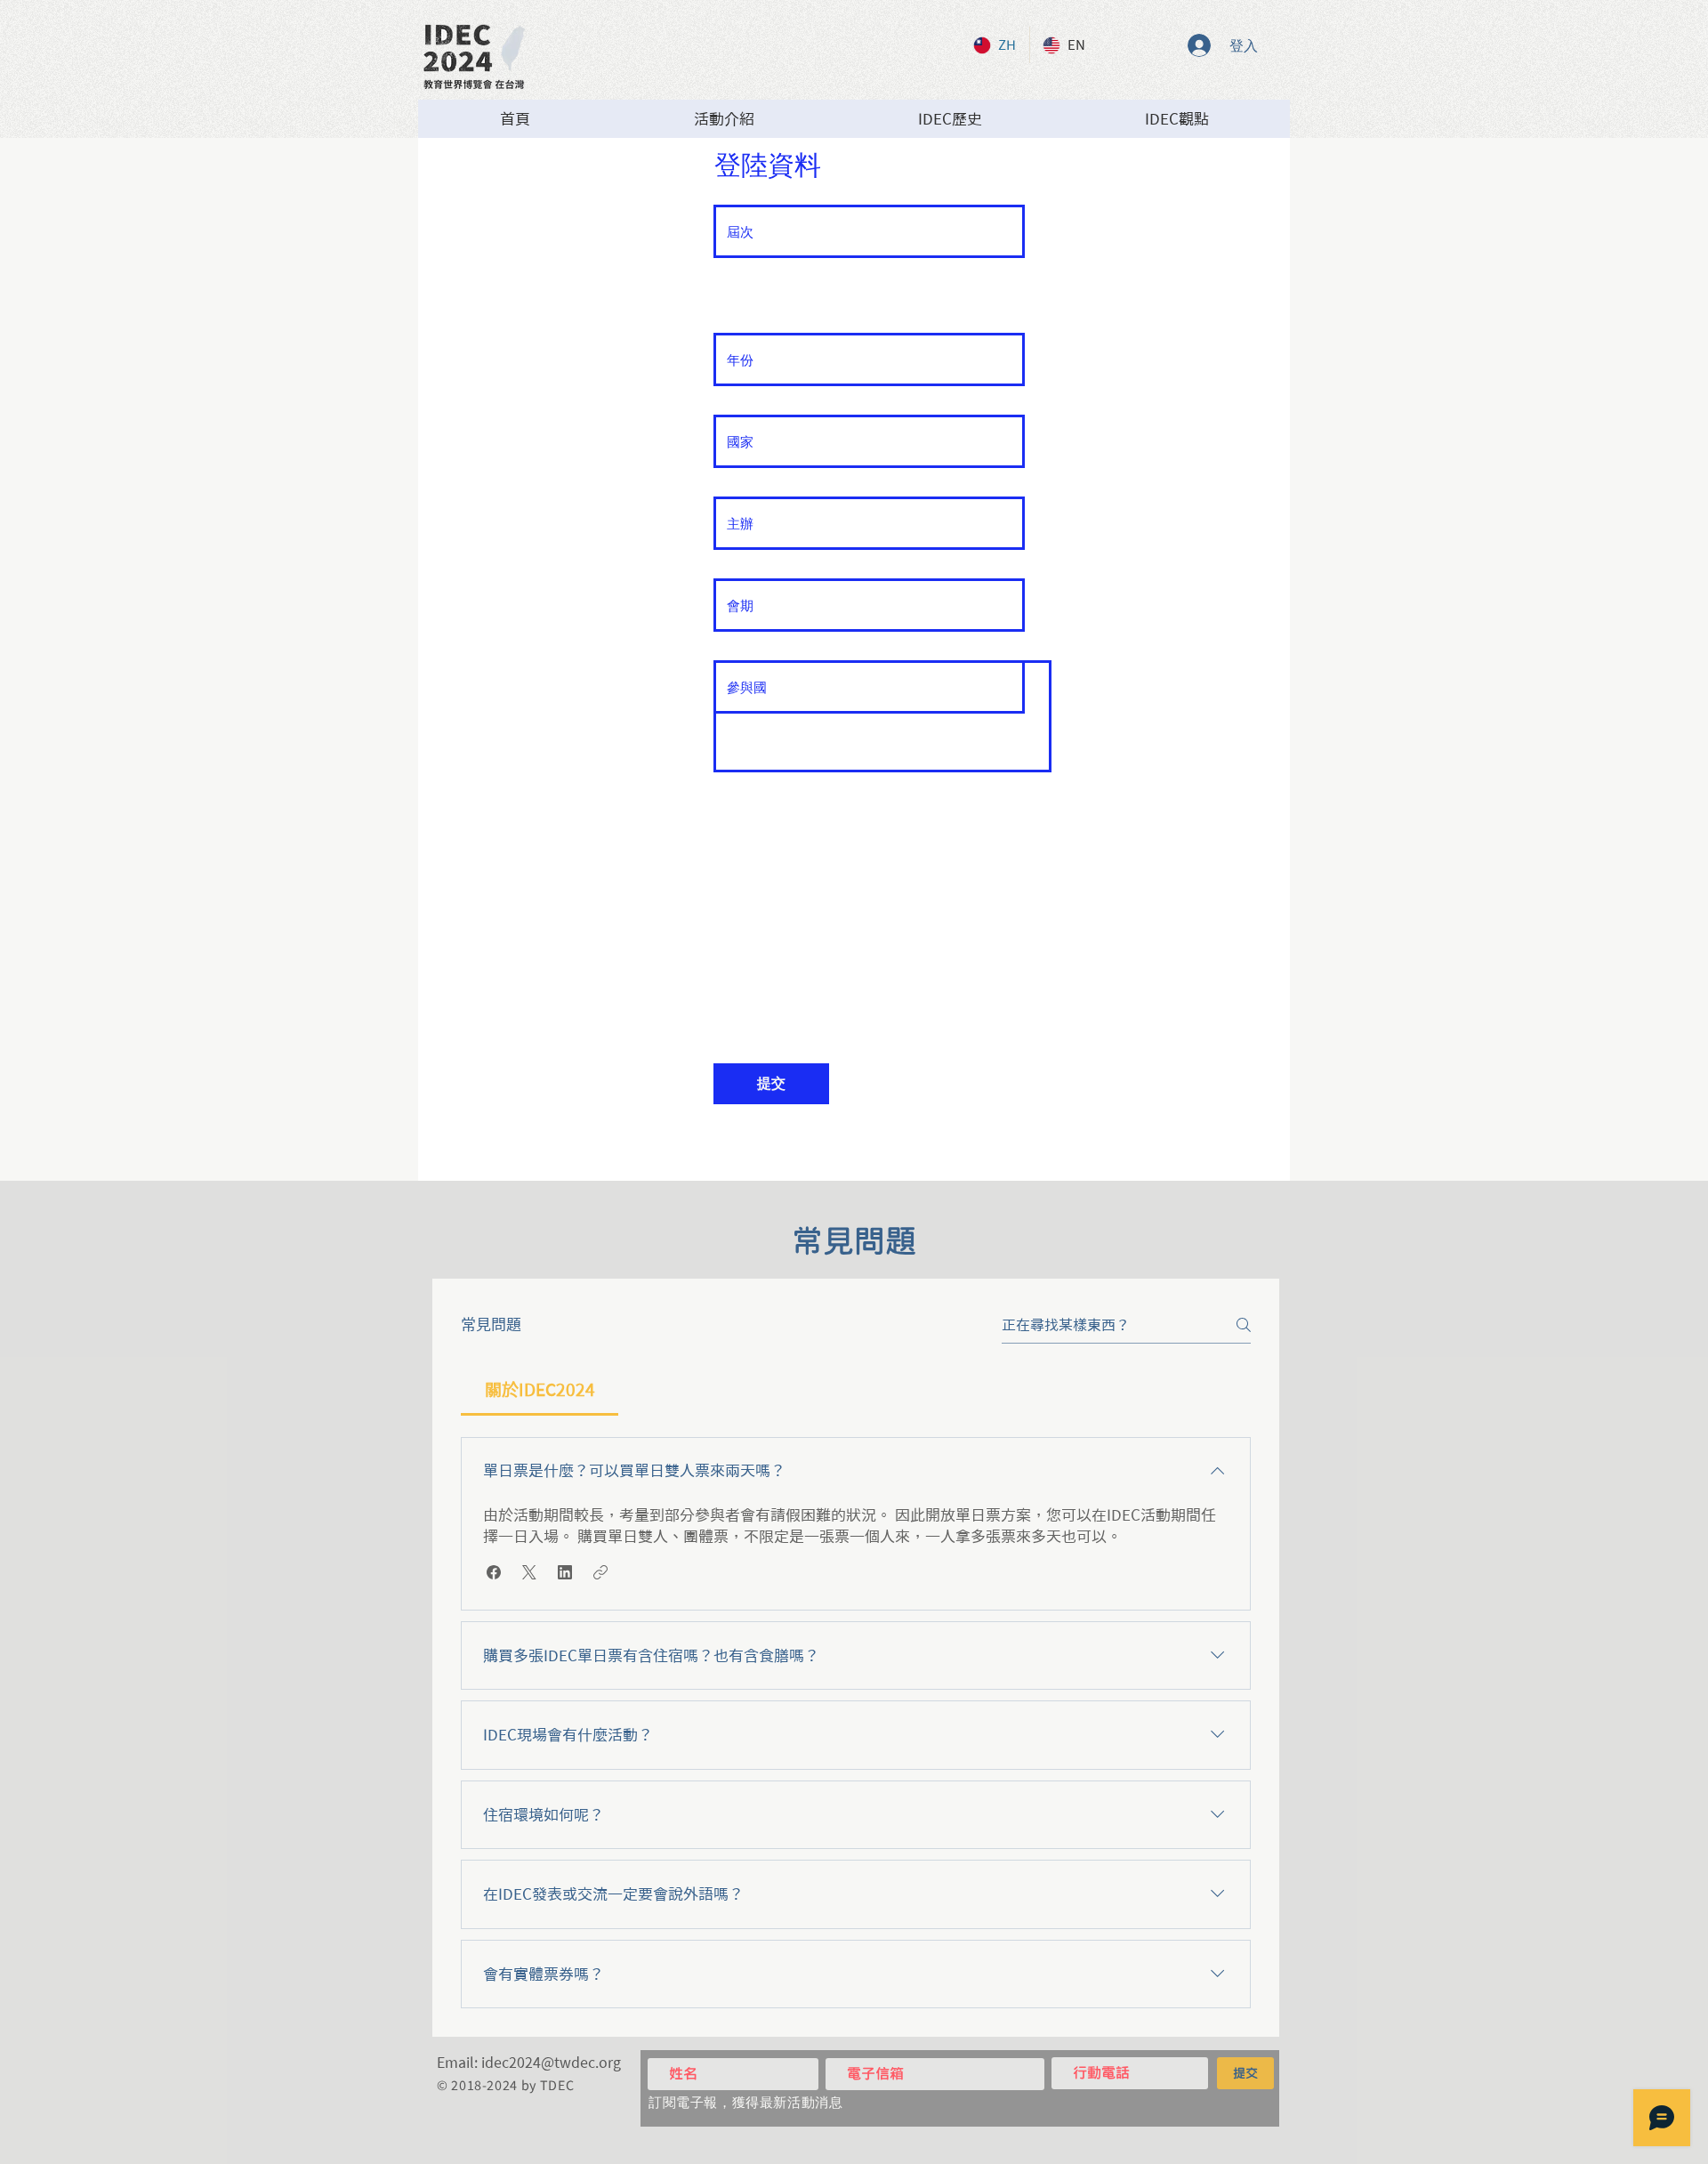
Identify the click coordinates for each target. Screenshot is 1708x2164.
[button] (494, 1572)
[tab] (540, 1390)
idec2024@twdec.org (551, 2063)
